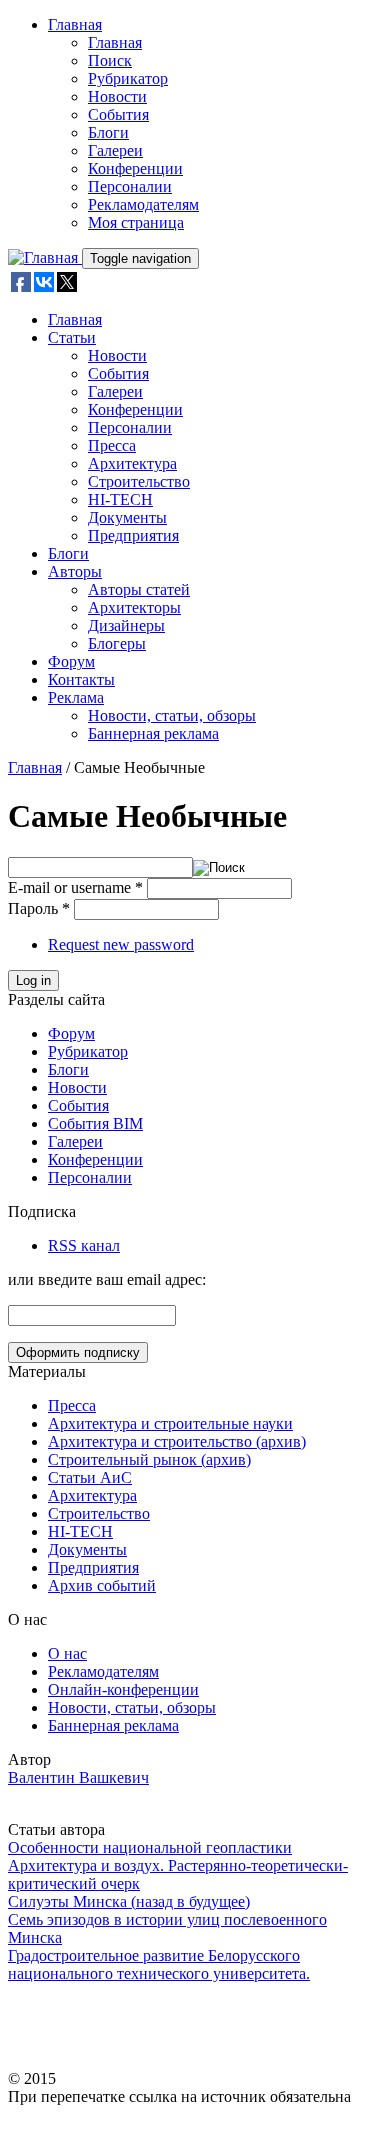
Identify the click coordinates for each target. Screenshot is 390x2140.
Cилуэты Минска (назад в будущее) (129, 1901)
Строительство (139, 481)
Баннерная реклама (153, 733)
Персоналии (130, 186)
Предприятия (133, 535)
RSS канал (84, 1245)
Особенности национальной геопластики (150, 1847)
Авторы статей (139, 589)
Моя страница (136, 222)
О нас (67, 1653)
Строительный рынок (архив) (149, 1459)
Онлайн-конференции (123, 1689)
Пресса (112, 445)
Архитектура (132, 463)
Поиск (110, 60)
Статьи (72, 337)
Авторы (75, 571)
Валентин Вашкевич (78, 1777)
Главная (75, 24)
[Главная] (45, 257)
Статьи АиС (90, 1477)
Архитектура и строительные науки (170, 1423)
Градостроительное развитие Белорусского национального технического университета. (159, 1964)
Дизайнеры (126, 625)
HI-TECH (120, 499)
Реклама (76, 697)
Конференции (135, 168)
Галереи (115, 150)
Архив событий (102, 1585)
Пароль (39, 908)
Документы (127, 517)
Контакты (81, 679)
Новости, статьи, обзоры (172, 715)
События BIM (95, 1123)
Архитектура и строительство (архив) (177, 1441)
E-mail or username (75, 887)
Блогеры (117, 643)
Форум (71, 661)
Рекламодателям (143, 204)
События (118, 114)
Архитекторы (134, 607)
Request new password (121, 944)
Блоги (108, 132)
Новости (117, 96)
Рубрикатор (128, 78)
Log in (33, 980)
